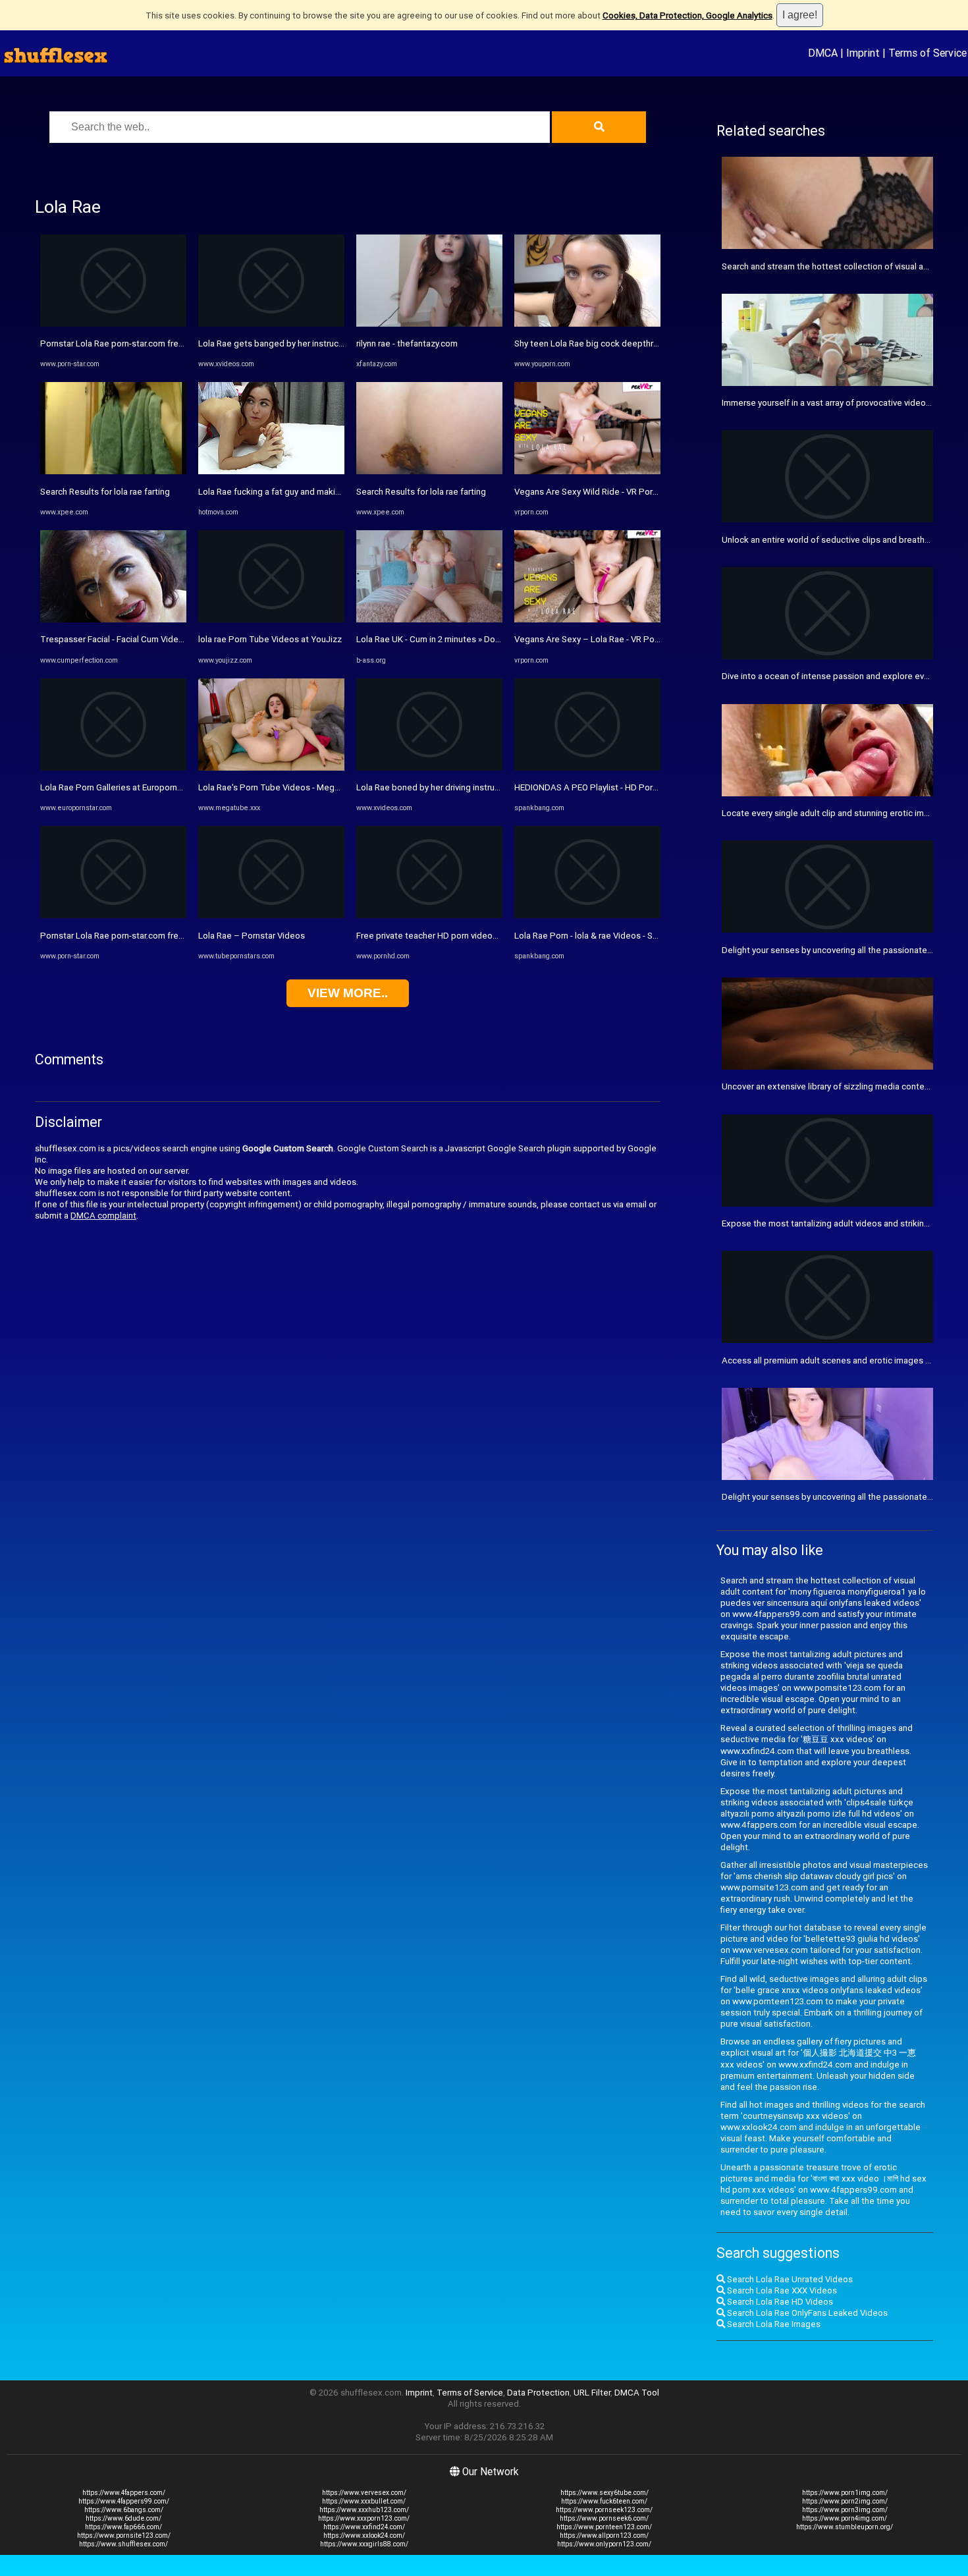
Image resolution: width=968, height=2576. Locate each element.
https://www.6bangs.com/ (124, 2510)
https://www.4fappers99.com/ (124, 2501)
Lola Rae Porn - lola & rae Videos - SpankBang (603, 936)
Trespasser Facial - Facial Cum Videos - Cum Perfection (148, 639)
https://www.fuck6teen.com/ (604, 2501)
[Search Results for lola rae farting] (113, 471)
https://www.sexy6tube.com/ (605, 2493)
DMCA (823, 53)
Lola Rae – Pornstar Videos (252, 936)
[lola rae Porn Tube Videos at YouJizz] (271, 619)
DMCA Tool (637, 2393)
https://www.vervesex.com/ (364, 2493)
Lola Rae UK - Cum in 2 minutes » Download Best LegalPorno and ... (486, 639)
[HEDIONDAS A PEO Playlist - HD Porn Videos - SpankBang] (587, 768)
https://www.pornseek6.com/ (604, 2518)
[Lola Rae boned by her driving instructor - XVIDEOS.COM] (429, 768)
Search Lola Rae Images (773, 2324)
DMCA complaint (103, 1216)
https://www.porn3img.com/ (845, 2510)
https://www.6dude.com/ (123, 2518)
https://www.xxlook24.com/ (364, 2535)
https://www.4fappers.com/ (124, 2493)
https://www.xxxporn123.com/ (364, 2518)
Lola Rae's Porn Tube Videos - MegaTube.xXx (287, 787)
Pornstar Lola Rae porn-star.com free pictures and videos (151, 343)
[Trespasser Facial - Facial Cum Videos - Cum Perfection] (113, 619)
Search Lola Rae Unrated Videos (789, 2279)
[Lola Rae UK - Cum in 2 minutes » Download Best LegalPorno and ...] (429, 619)
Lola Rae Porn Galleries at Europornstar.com (125, 787)
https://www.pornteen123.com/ (604, 2527)
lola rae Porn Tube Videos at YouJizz (270, 639)
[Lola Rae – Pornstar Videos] (271, 915)
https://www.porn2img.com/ (845, 2501)
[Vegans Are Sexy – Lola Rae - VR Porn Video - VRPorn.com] (587, 619)
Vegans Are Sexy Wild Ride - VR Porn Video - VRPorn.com (626, 492)
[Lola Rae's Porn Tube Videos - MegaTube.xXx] (271, 768)
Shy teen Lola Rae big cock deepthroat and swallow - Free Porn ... (642, 343)
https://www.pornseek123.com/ (604, 2510)
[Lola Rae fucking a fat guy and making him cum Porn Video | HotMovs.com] (271, 471)
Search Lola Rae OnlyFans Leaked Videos (806, 2313)
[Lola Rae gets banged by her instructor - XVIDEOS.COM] (271, 324)
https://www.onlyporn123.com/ (604, 2544)
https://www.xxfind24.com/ (364, 2527)
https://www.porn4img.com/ (845, 2518)
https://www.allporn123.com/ (604, 2535)
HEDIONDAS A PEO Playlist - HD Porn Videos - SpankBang (626, 787)
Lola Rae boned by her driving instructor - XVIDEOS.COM (464, 787)
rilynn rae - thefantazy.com (407, 343)
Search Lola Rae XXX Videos (781, 2290)
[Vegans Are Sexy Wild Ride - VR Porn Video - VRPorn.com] (587, 471)
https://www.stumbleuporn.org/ (845, 2527)
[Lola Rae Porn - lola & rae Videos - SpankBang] (587, 915)
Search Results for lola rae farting (105, 492)
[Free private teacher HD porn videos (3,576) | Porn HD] (429, 915)
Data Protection (538, 2393)
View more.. (348, 993)
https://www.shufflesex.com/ (123, 2544)
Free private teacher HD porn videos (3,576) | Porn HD (461, 936)
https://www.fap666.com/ (123, 2527)
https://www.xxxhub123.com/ (364, 2510)
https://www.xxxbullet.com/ (364, 2501)
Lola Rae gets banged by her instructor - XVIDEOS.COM (305, 343)
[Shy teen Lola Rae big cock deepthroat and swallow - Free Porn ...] (587, 324)
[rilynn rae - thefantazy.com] (429, 324)
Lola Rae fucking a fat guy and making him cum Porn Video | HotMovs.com (342, 492)
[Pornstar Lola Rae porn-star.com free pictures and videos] (113, 324)
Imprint (863, 53)
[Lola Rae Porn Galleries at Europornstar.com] (113, 768)
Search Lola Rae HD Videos (779, 2302)
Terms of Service (928, 53)
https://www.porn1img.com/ (845, 2493)
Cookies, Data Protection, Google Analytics (687, 15)
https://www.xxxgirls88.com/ (364, 2544)
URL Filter (592, 2393)
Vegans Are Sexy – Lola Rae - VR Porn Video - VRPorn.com (628, 639)
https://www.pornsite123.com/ (124, 2535)
